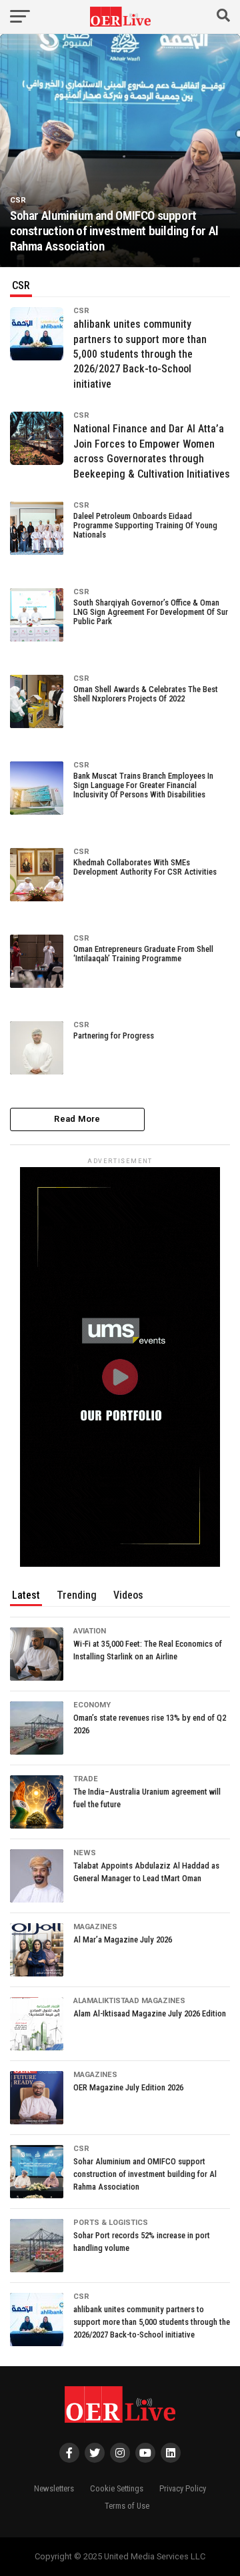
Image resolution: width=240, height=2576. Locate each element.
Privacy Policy (183, 2488)
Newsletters (54, 2488)
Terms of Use (127, 2506)
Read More (77, 1119)
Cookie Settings (117, 2488)
